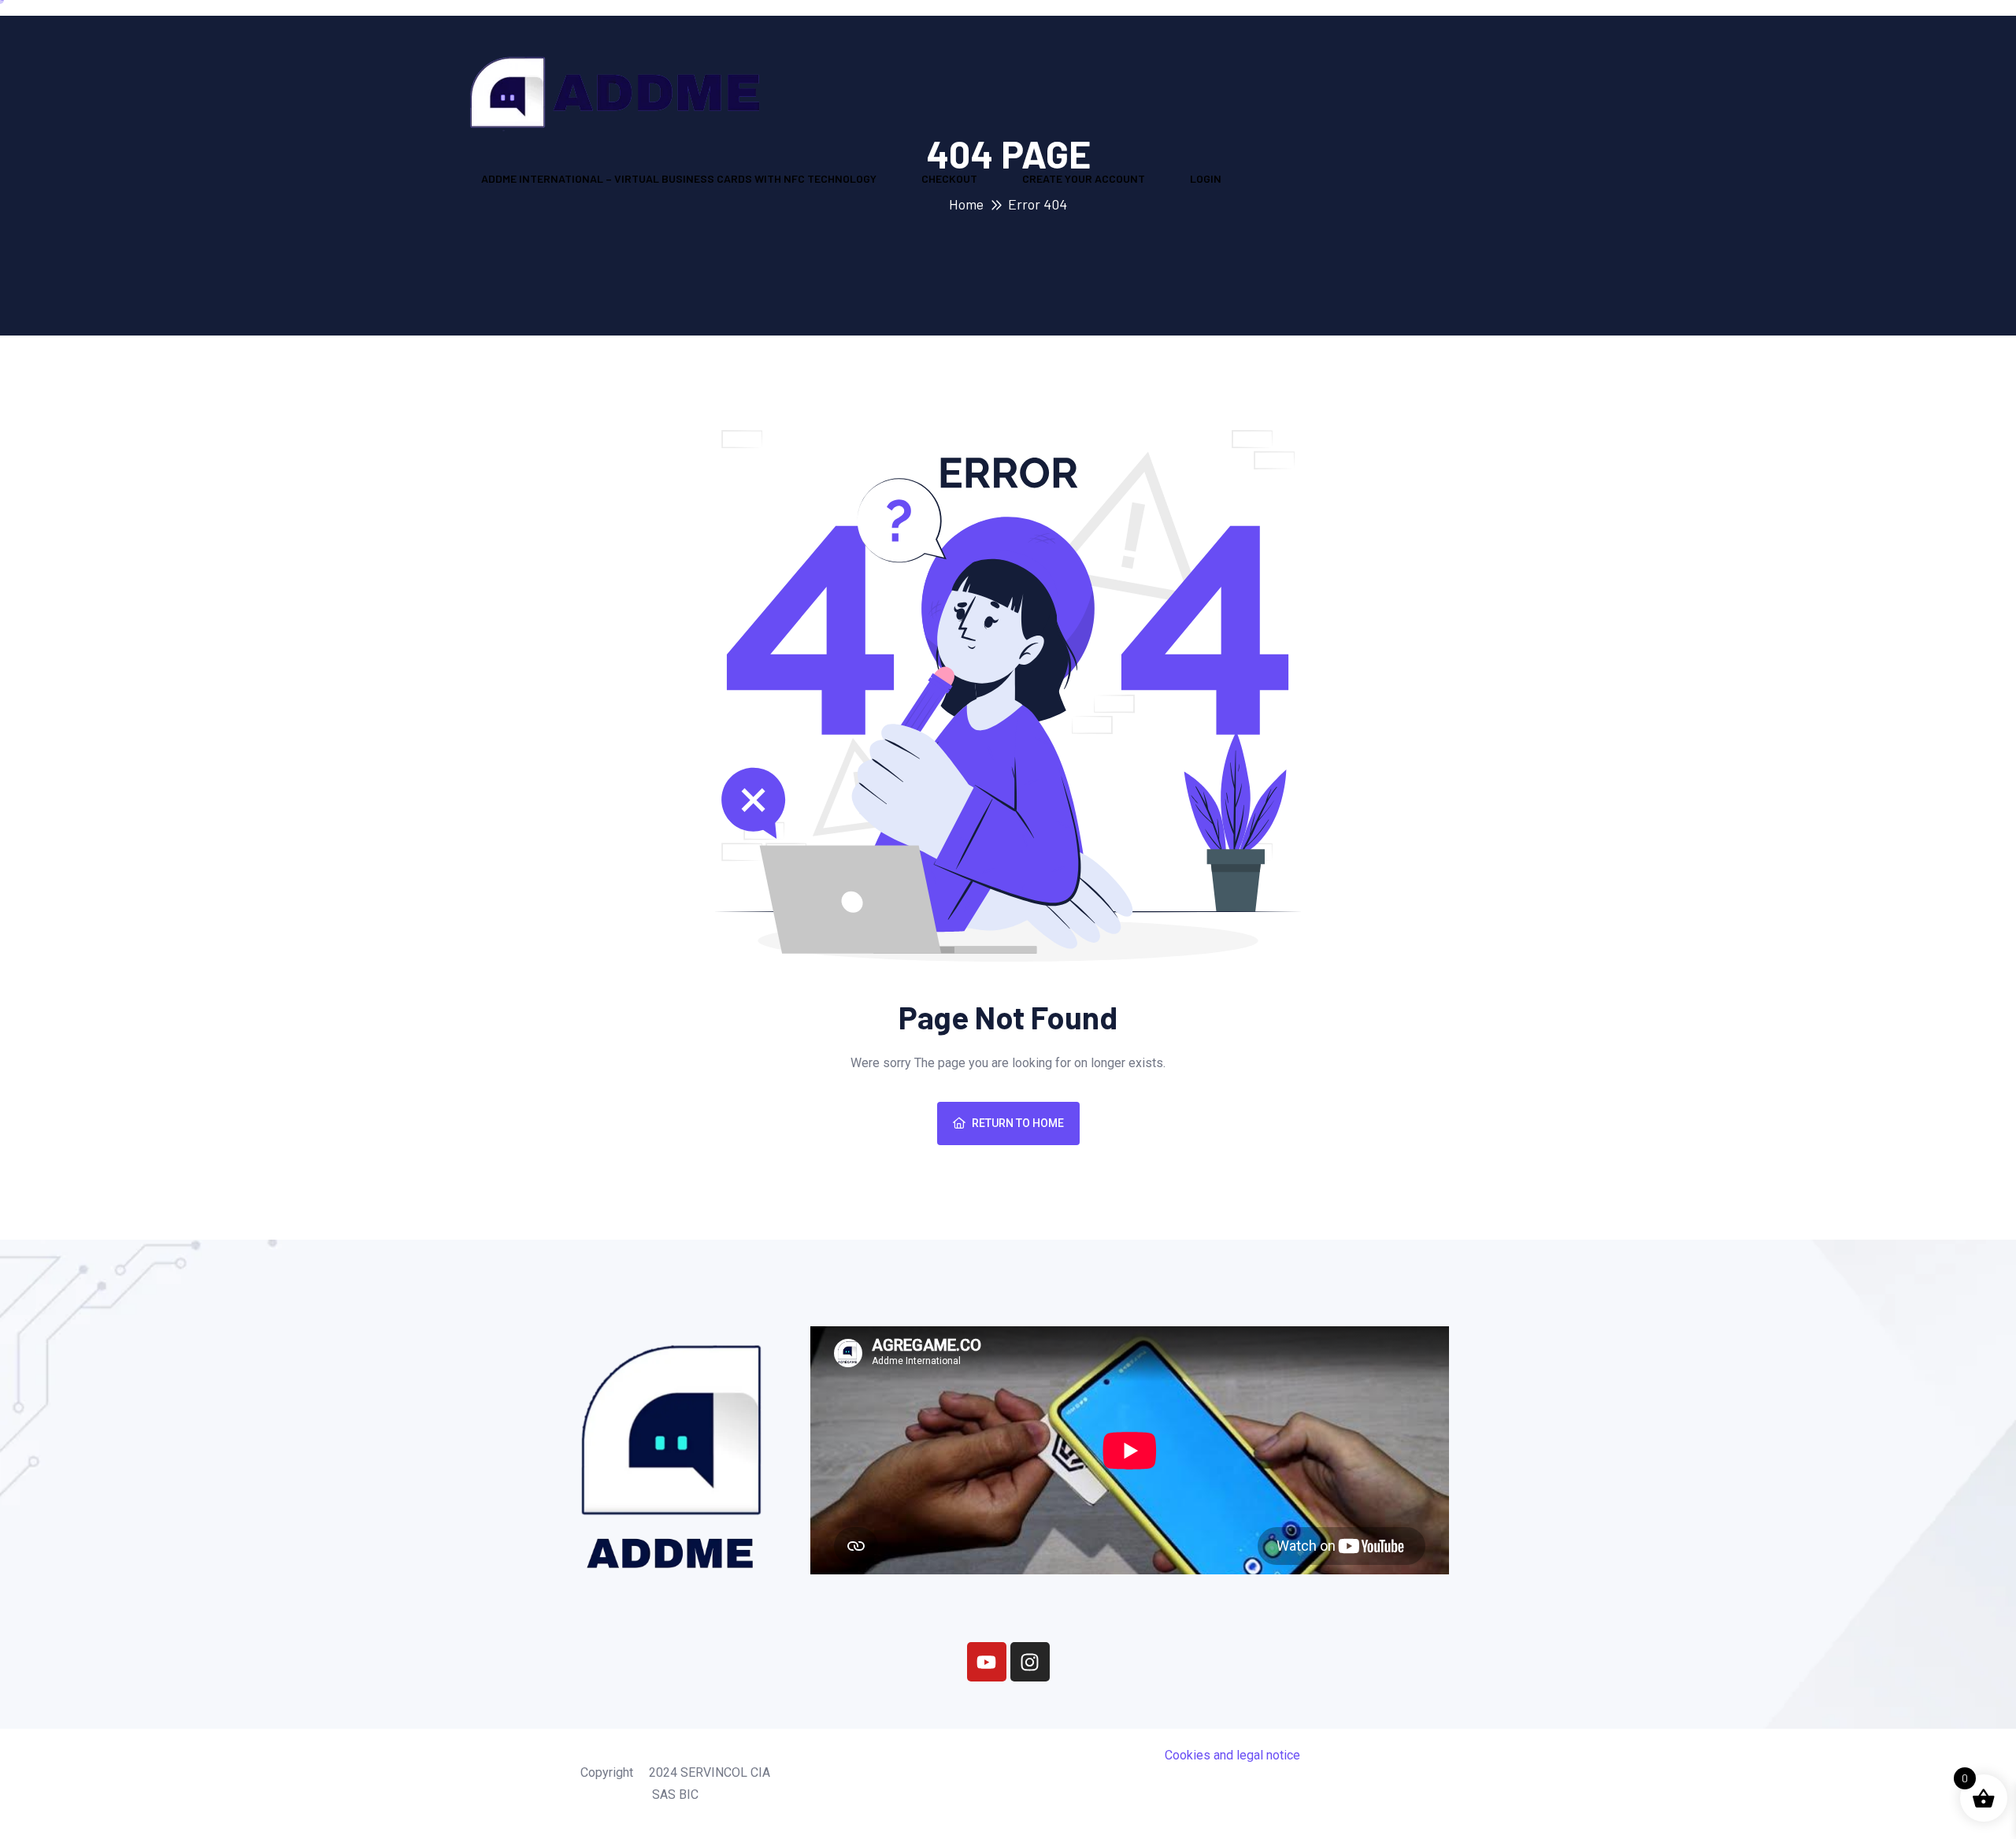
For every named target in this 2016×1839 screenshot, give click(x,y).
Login (1206, 178)
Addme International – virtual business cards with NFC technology (679, 178)
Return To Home (1018, 1123)
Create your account (1084, 178)
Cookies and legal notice (1232, 1755)
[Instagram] (1030, 1662)
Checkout (949, 178)
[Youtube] (987, 1662)
